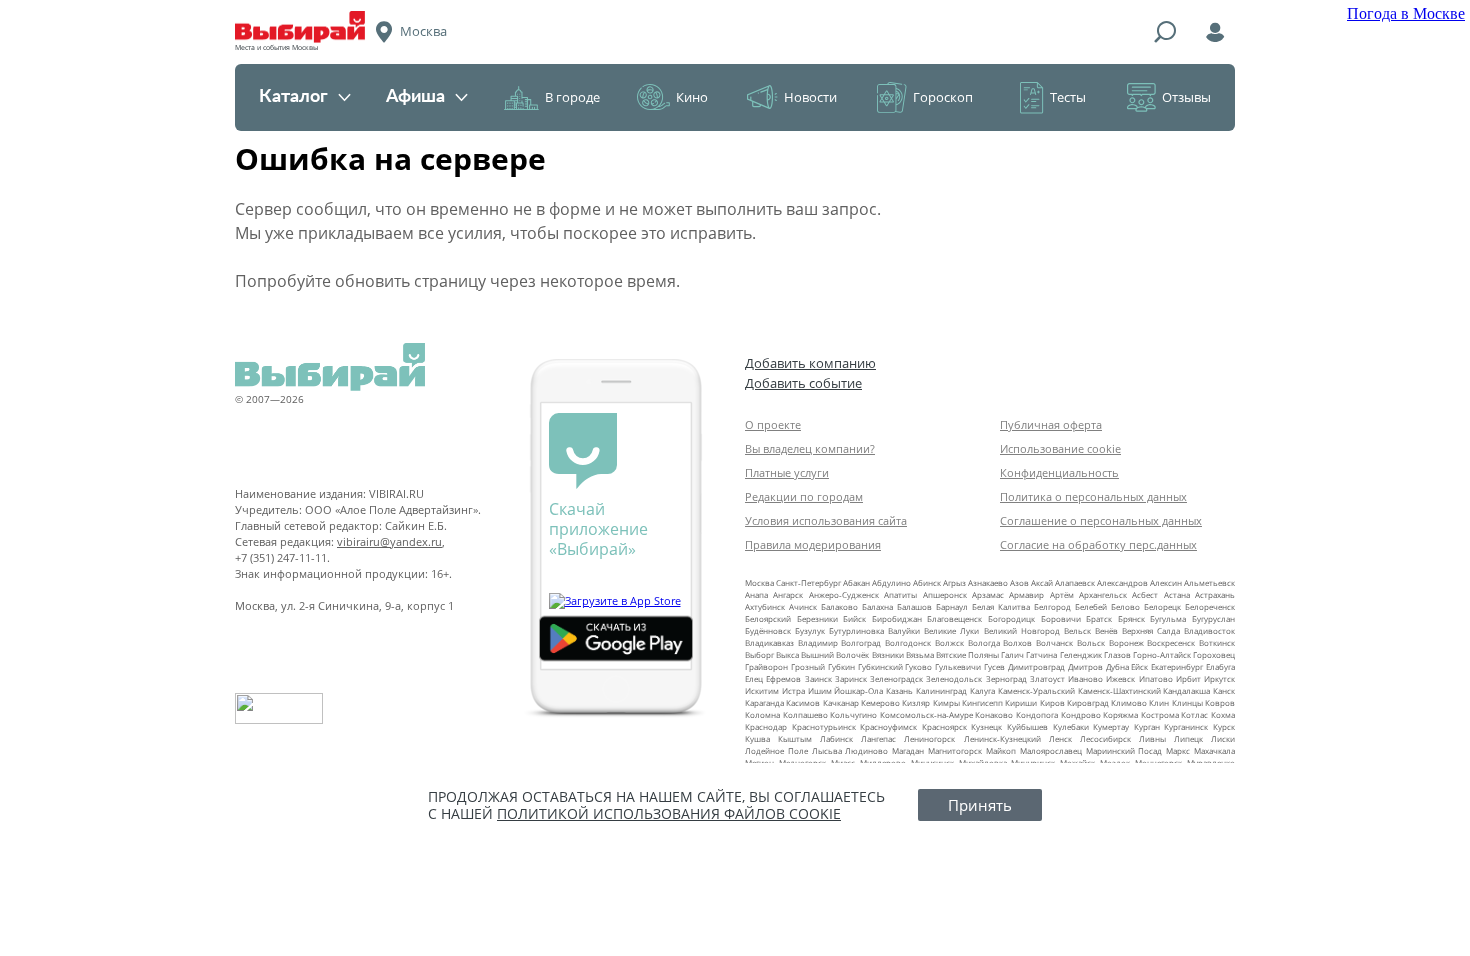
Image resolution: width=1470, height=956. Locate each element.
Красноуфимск (888, 726)
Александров (1122, 582)
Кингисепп (982, 702)
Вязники (888, 654)
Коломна (762, 714)
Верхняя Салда (1151, 630)
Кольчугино (853, 714)
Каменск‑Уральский (1036, 690)
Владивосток (1209, 630)
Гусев (994, 666)
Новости (810, 97)
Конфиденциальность (1059, 472)
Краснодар (766, 726)
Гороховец (1214, 654)
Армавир (1026, 594)
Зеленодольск (954, 678)
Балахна (877, 606)
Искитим (762, 690)
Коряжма (1120, 714)
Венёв (1106, 630)
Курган (1147, 726)
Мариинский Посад (1124, 750)
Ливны (1152, 738)
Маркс (1178, 750)
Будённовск (768, 630)
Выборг (759, 654)
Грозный (808, 666)
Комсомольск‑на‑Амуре (926, 714)
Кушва (757, 738)
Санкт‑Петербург (808, 582)
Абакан (856, 582)
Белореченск (1210, 606)
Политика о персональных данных (1093, 496)
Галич (1012, 654)
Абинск (927, 582)
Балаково (839, 606)
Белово (1125, 606)
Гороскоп (943, 97)
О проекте (773, 424)
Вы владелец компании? (810, 448)
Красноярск (944, 726)
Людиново (866, 750)
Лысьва (827, 750)
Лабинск (836, 738)
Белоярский (768, 618)
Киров (1052, 702)
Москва (759, 582)
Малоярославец (1051, 750)
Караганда (764, 702)
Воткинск (1217, 642)
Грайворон (766, 666)
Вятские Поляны (967, 654)
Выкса (787, 654)
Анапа (756, 594)
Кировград (1088, 702)
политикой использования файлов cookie (669, 813)
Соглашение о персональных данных (1101, 520)
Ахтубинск (765, 606)
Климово (1129, 702)
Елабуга (1220, 666)
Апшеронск (945, 594)
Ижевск (1120, 678)
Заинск (818, 678)
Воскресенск (1171, 642)
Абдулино (891, 582)
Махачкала (1214, 750)
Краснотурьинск (824, 726)
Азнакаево (988, 582)
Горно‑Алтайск (1162, 654)
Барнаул (952, 606)
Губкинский (880, 666)
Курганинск (1186, 726)
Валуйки (904, 630)
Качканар (841, 702)
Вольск (1091, 642)
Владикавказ (769, 642)
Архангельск (1103, 594)
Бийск (854, 618)
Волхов (1017, 642)
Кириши (1021, 702)
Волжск (949, 642)
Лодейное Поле (776, 750)
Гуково (918, 666)
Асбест (1145, 594)
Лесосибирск (1105, 738)
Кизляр (916, 702)
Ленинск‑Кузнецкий (1002, 738)
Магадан (908, 750)
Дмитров (1085, 666)
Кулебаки (1071, 726)
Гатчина (1041, 654)
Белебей (1091, 606)
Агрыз (954, 582)
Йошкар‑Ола (858, 690)
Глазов (1117, 654)
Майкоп (1001, 750)
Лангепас (878, 738)
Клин (1159, 702)
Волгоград (861, 642)
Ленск (1060, 738)
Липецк (1188, 738)
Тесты (1068, 97)
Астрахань (1215, 594)
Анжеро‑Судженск (844, 594)
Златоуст (1047, 678)
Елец (754, 678)
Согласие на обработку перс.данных (1098, 544)
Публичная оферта (1051, 424)
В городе (572, 97)
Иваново (1085, 678)
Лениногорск (929, 738)
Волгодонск (908, 642)
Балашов (914, 606)
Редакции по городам (804, 496)
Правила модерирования (813, 544)
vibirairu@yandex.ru (389, 541)
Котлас (1194, 714)
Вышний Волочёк (835, 654)
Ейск (1139, 666)
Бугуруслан (1213, 618)
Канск (1224, 690)
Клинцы (1187, 702)
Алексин (1166, 582)
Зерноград (1006, 678)
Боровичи (1061, 618)
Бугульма (1168, 618)
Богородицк (1011, 618)
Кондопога (1037, 714)
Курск (1224, 726)
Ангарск (788, 594)
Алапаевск (1075, 582)
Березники (817, 618)
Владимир (818, 642)
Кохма (1223, 714)
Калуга (982, 690)
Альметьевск (1209, 582)
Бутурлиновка (856, 630)
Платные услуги (787, 472)
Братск (1099, 618)
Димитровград (1036, 666)
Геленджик (1081, 654)
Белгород (1052, 606)
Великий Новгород (1022, 630)
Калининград (941, 690)
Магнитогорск (955, 750)
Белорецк (1162, 606)
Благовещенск (954, 618)
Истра (793, 690)
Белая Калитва (1001, 606)
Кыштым (795, 738)
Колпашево (805, 714)
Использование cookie (1060, 448)
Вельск (1077, 630)
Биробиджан (897, 618)
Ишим (820, 690)
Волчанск (1054, 642)
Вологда (984, 642)
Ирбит (1188, 678)
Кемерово (880, 702)
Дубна (1117, 666)
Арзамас (988, 594)
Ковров (1220, 702)
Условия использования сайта (826, 520)
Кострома (1160, 714)
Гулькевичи (958, 666)
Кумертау (1111, 726)
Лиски (1223, 738)
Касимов (803, 702)
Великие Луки (951, 630)
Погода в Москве (1406, 13)
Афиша (415, 97)
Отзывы (1186, 97)
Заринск (851, 678)
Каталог (293, 97)
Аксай (1042, 582)
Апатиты (900, 594)
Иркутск (1219, 678)
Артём (1062, 594)
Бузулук (810, 630)
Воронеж (1126, 642)
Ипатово (1156, 678)
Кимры (946, 702)
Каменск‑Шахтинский (1119, 690)
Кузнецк (986, 726)
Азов (1019, 582)
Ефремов (783, 678)
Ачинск (803, 606)
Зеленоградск (896, 678)
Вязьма (920, 654)
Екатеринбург (1177, 666)
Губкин (841, 666)
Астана (1177, 594)
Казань (899, 690)
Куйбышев (1027, 726)
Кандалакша (1186, 690)
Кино (692, 97)
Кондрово (1081, 714)
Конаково (994, 714)
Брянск (1131, 618)
